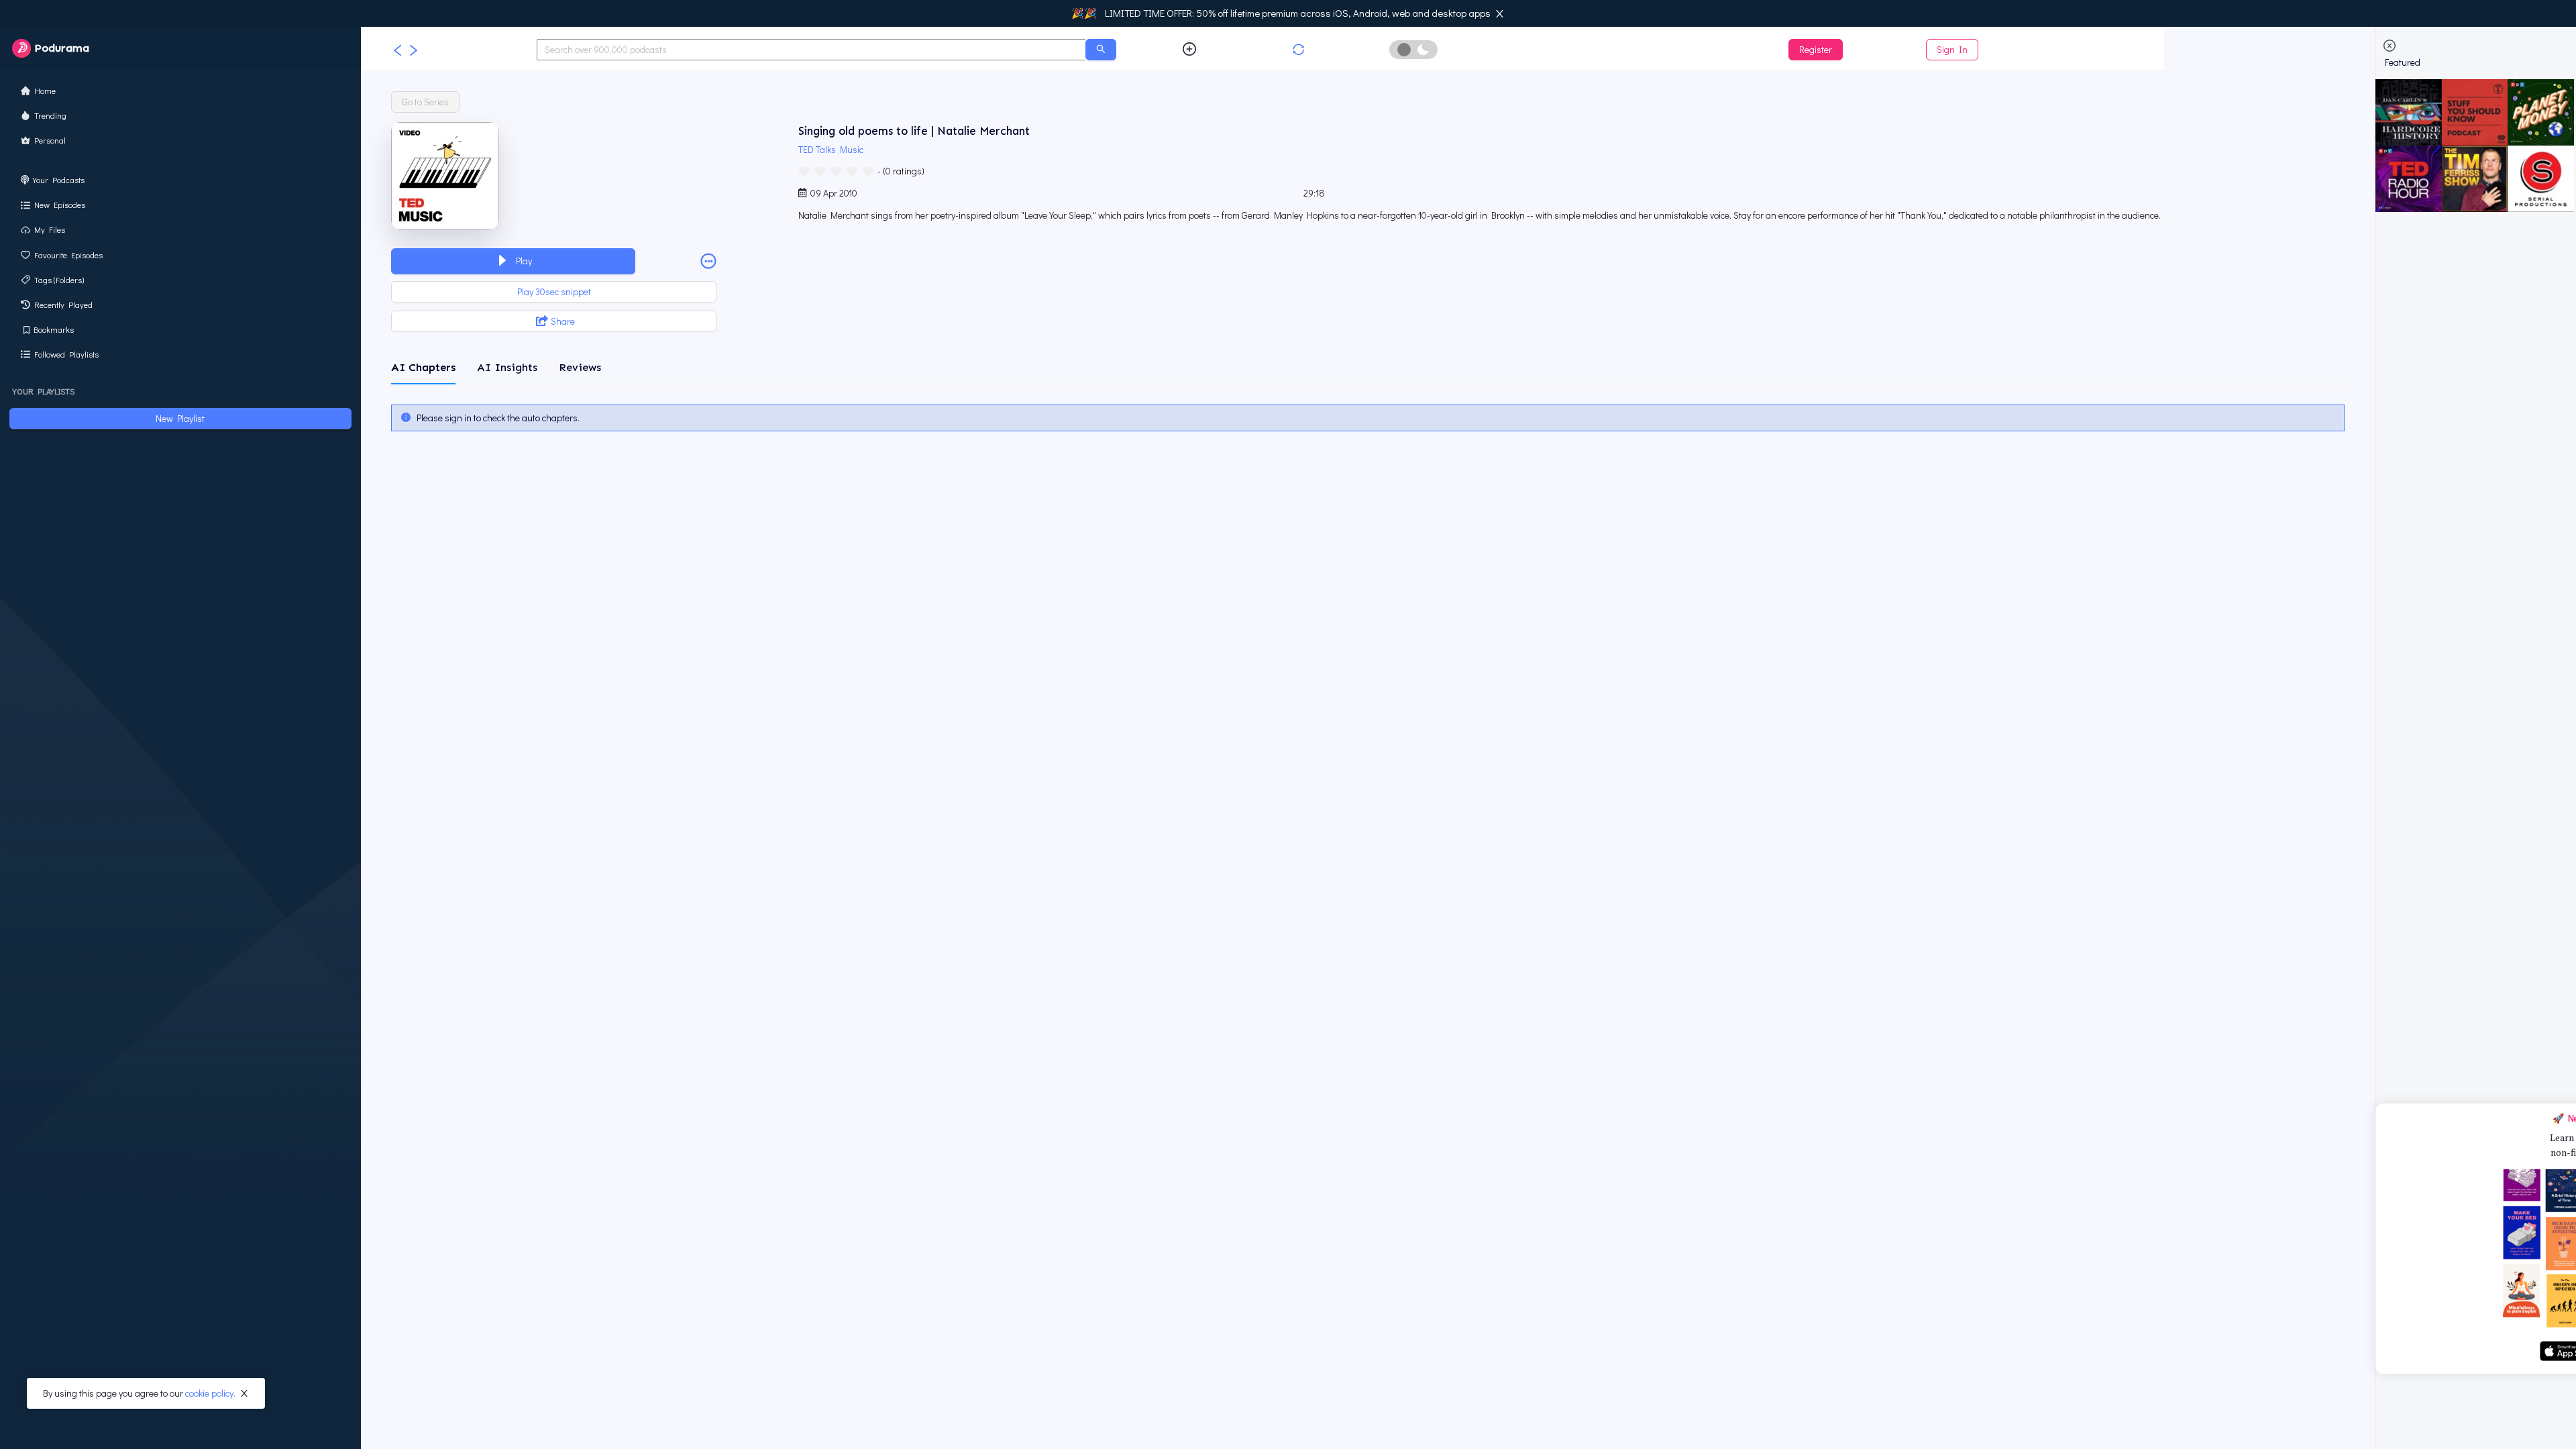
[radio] (804, 170)
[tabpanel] (1367, 418)
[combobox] (812, 50)
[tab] (423, 368)
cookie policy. (210, 1393)
